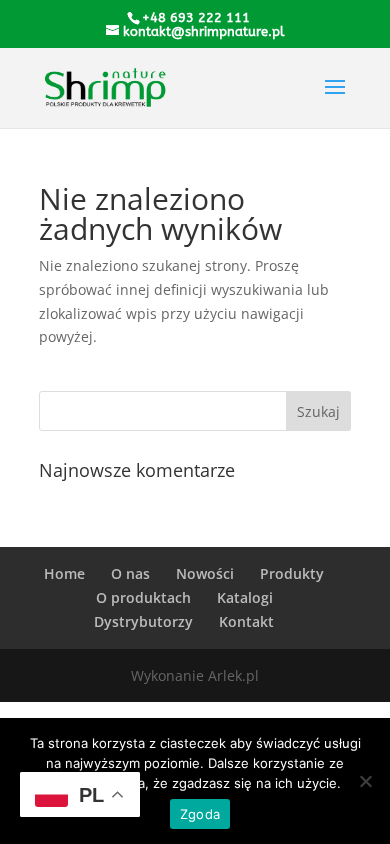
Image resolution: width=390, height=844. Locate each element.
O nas (130, 573)
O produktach (143, 597)
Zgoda (200, 814)
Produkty (292, 573)
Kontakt (246, 621)
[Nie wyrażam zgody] (365, 781)
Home (64, 573)
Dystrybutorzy (143, 621)
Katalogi (245, 597)
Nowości (205, 573)
